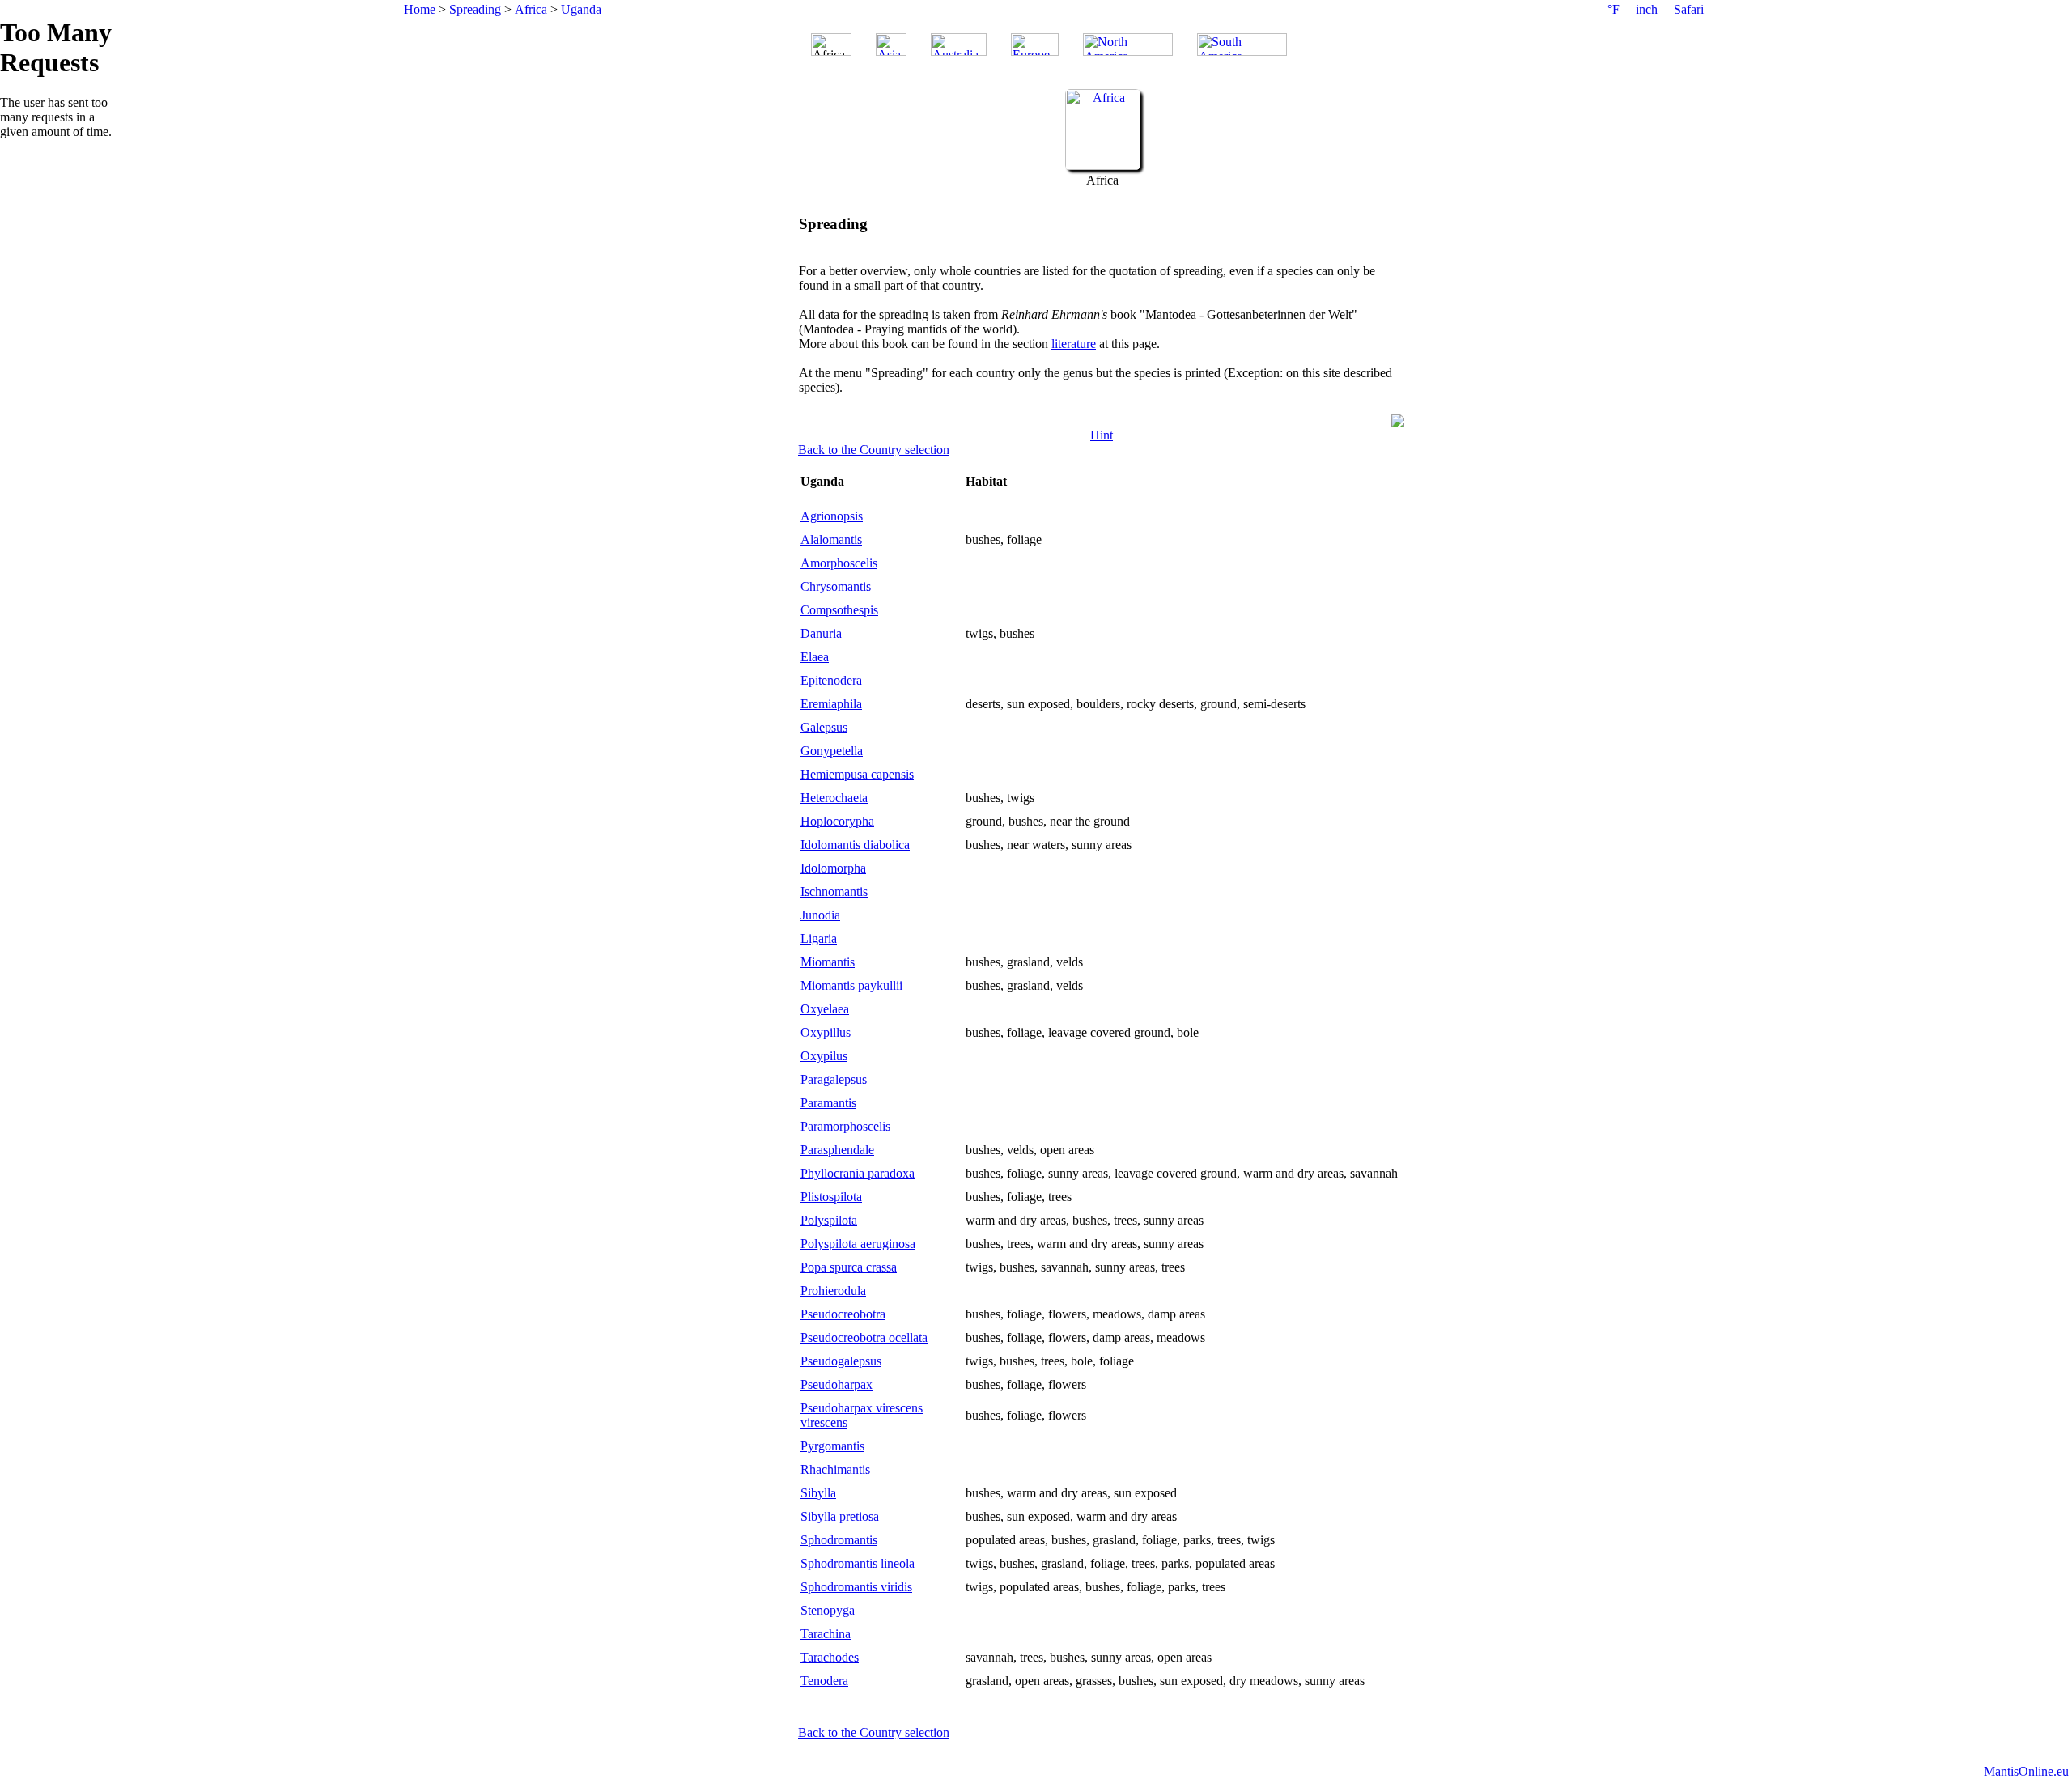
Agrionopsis (832, 516)
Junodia (820, 915)
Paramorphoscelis (845, 1126)
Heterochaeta (834, 798)
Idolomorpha (833, 868)
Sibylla (818, 1493)
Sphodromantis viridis (856, 1587)
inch (1647, 9)
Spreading (475, 9)
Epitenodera (831, 680)
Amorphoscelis (839, 563)
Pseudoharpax (836, 1384)
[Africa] (1103, 166)
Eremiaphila (831, 704)
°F (1613, 9)
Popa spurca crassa (849, 1267)
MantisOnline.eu (2026, 1771)
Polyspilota (829, 1220)
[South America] (1242, 45)
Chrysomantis (836, 586)
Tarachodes (830, 1657)
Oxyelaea (825, 1009)
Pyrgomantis (832, 1446)
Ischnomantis (834, 892)
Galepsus (824, 727)
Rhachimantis (835, 1469)
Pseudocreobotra (843, 1314)
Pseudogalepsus (841, 1361)
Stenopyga (828, 1610)
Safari (1689, 9)
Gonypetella (832, 751)
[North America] (1128, 45)
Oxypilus (824, 1056)
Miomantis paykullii (851, 985)
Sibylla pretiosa (840, 1516)
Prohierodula (833, 1291)
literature (1074, 344)
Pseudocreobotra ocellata (864, 1337)
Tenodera (824, 1681)
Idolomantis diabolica (855, 845)
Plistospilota (831, 1197)
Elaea (815, 657)
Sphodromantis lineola (858, 1563)
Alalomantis (831, 539)
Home (420, 9)
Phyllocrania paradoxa (858, 1173)
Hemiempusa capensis (857, 774)
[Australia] (959, 45)
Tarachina (826, 1634)
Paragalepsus (834, 1079)
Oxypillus (826, 1032)
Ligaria (819, 938)
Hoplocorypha (837, 821)
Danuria (821, 633)
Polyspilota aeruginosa (858, 1244)
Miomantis (828, 962)
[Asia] (891, 45)
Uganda (581, 9)
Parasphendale (837, 1150)
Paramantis (828, 1103)
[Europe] (1035, 45)
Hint (1102, 435)
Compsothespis (839, 610)
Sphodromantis (839, 1540)
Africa (531, 9)
